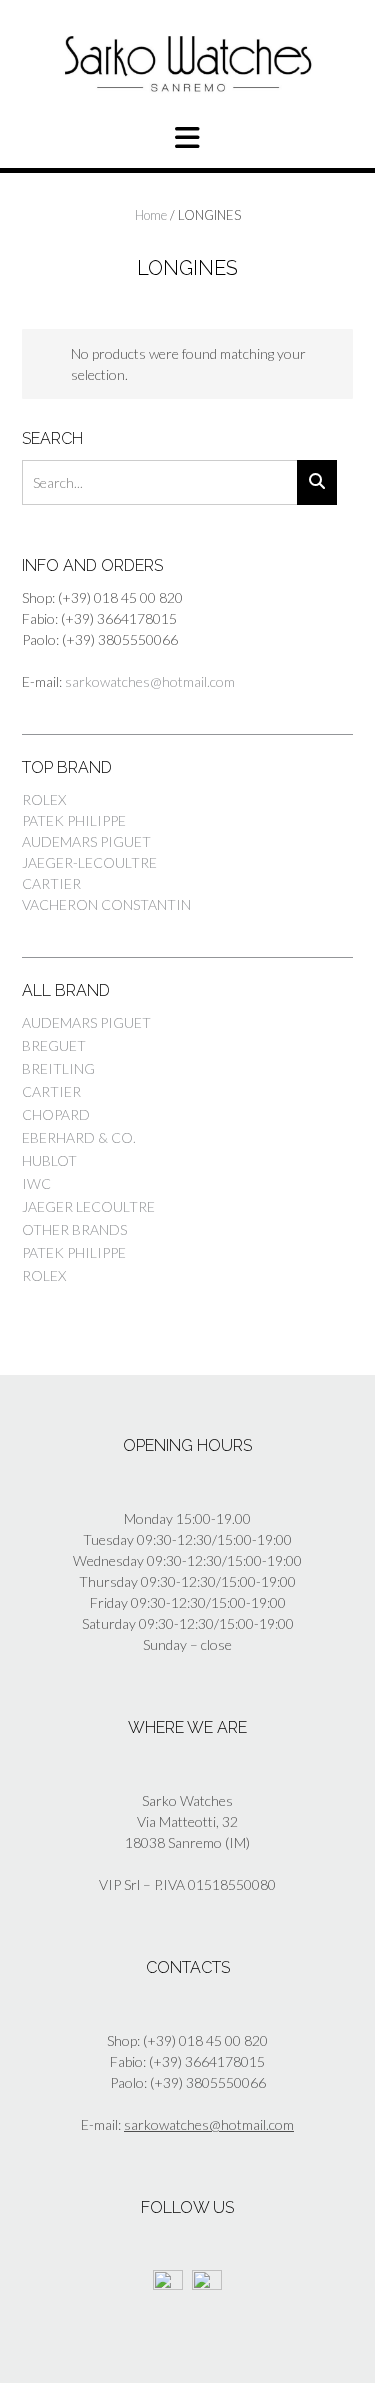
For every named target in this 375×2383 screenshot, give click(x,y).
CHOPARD (56, 1114)
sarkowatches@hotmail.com (150, 681)
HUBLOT (49, 1160)
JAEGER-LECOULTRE (89, 862)
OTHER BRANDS (74, 1229)
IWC (36, 1183)
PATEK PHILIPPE (74, 820)
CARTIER (51, 883)
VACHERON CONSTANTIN (106, 904)
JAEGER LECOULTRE (88, 1206)
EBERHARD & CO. (79, 1137)
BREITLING (58, 1068)
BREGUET (54, 1045)
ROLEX (44, 799)
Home (151, 215)
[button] (187, 138)
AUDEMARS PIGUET (86, 841)
